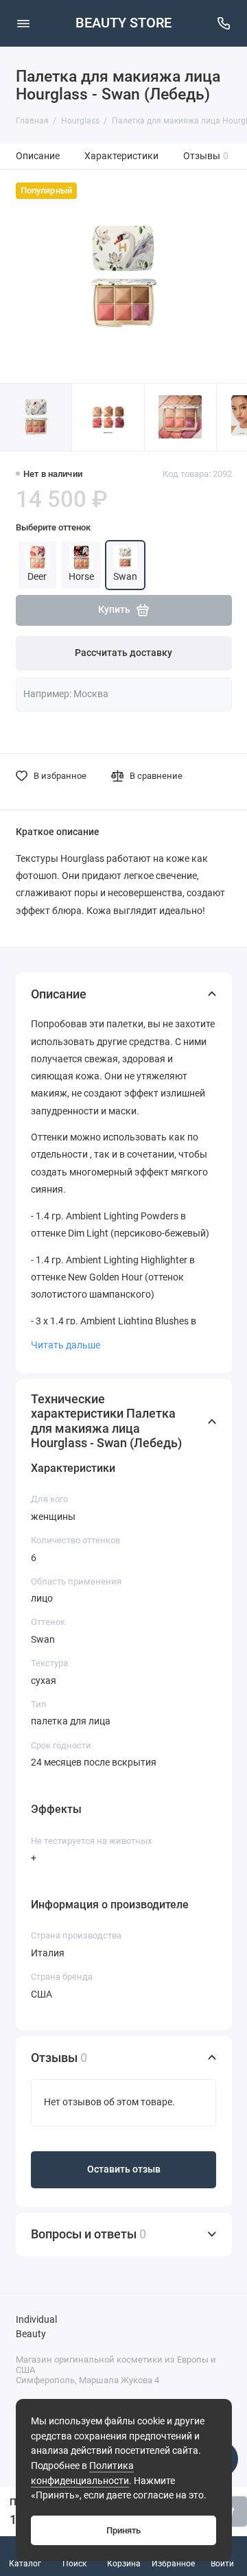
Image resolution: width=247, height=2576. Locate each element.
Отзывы (206, 156)
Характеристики (121, 156)
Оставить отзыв (124, 2169)
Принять (123, 2530)
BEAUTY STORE (123, 23)
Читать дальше (66, 1345)
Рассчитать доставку (123, 653)
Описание (38, 156)
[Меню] (23, 23)
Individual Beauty (36, 2327)
